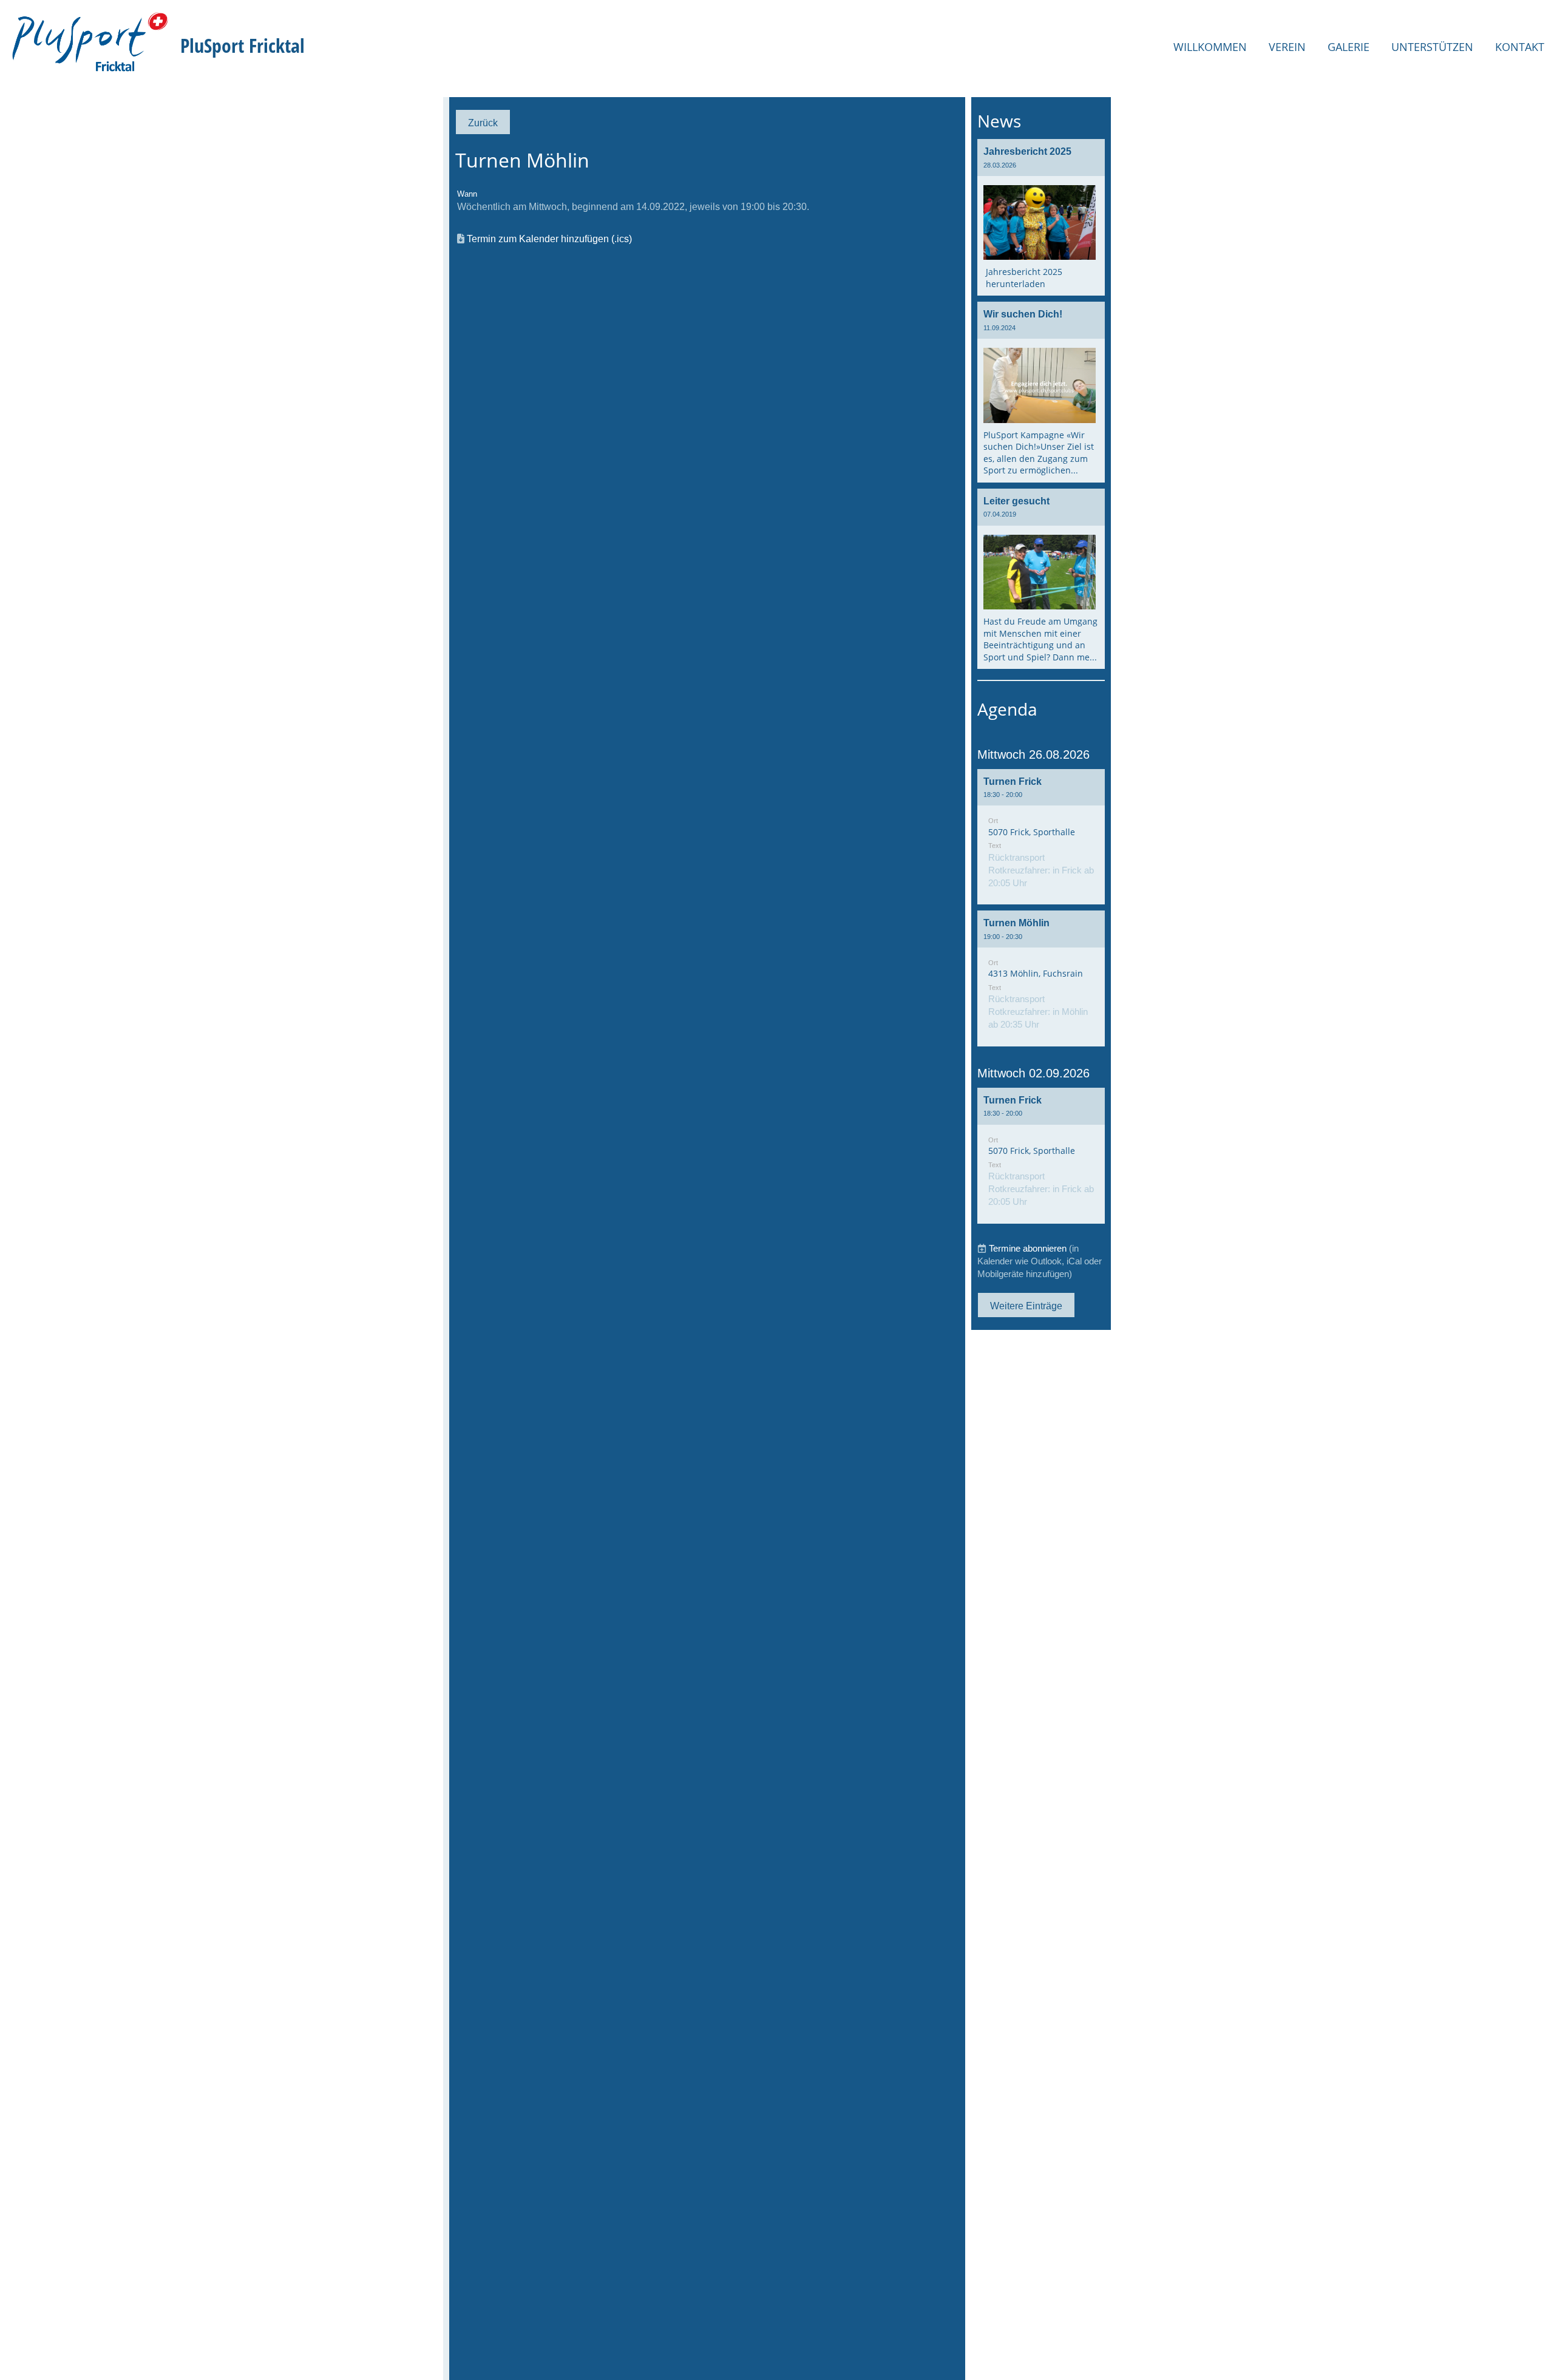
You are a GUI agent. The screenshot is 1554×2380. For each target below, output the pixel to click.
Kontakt (1520, 47)
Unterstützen (1432, 47)
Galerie (1349, 47)
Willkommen (1210, 47)
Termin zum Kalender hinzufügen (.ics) (549, 239)
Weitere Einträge (1026, 1306)
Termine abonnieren (1028, 1248)
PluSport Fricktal (243, 45)
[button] (1041, 837)
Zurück (483, 123)
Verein (1287, 47)
